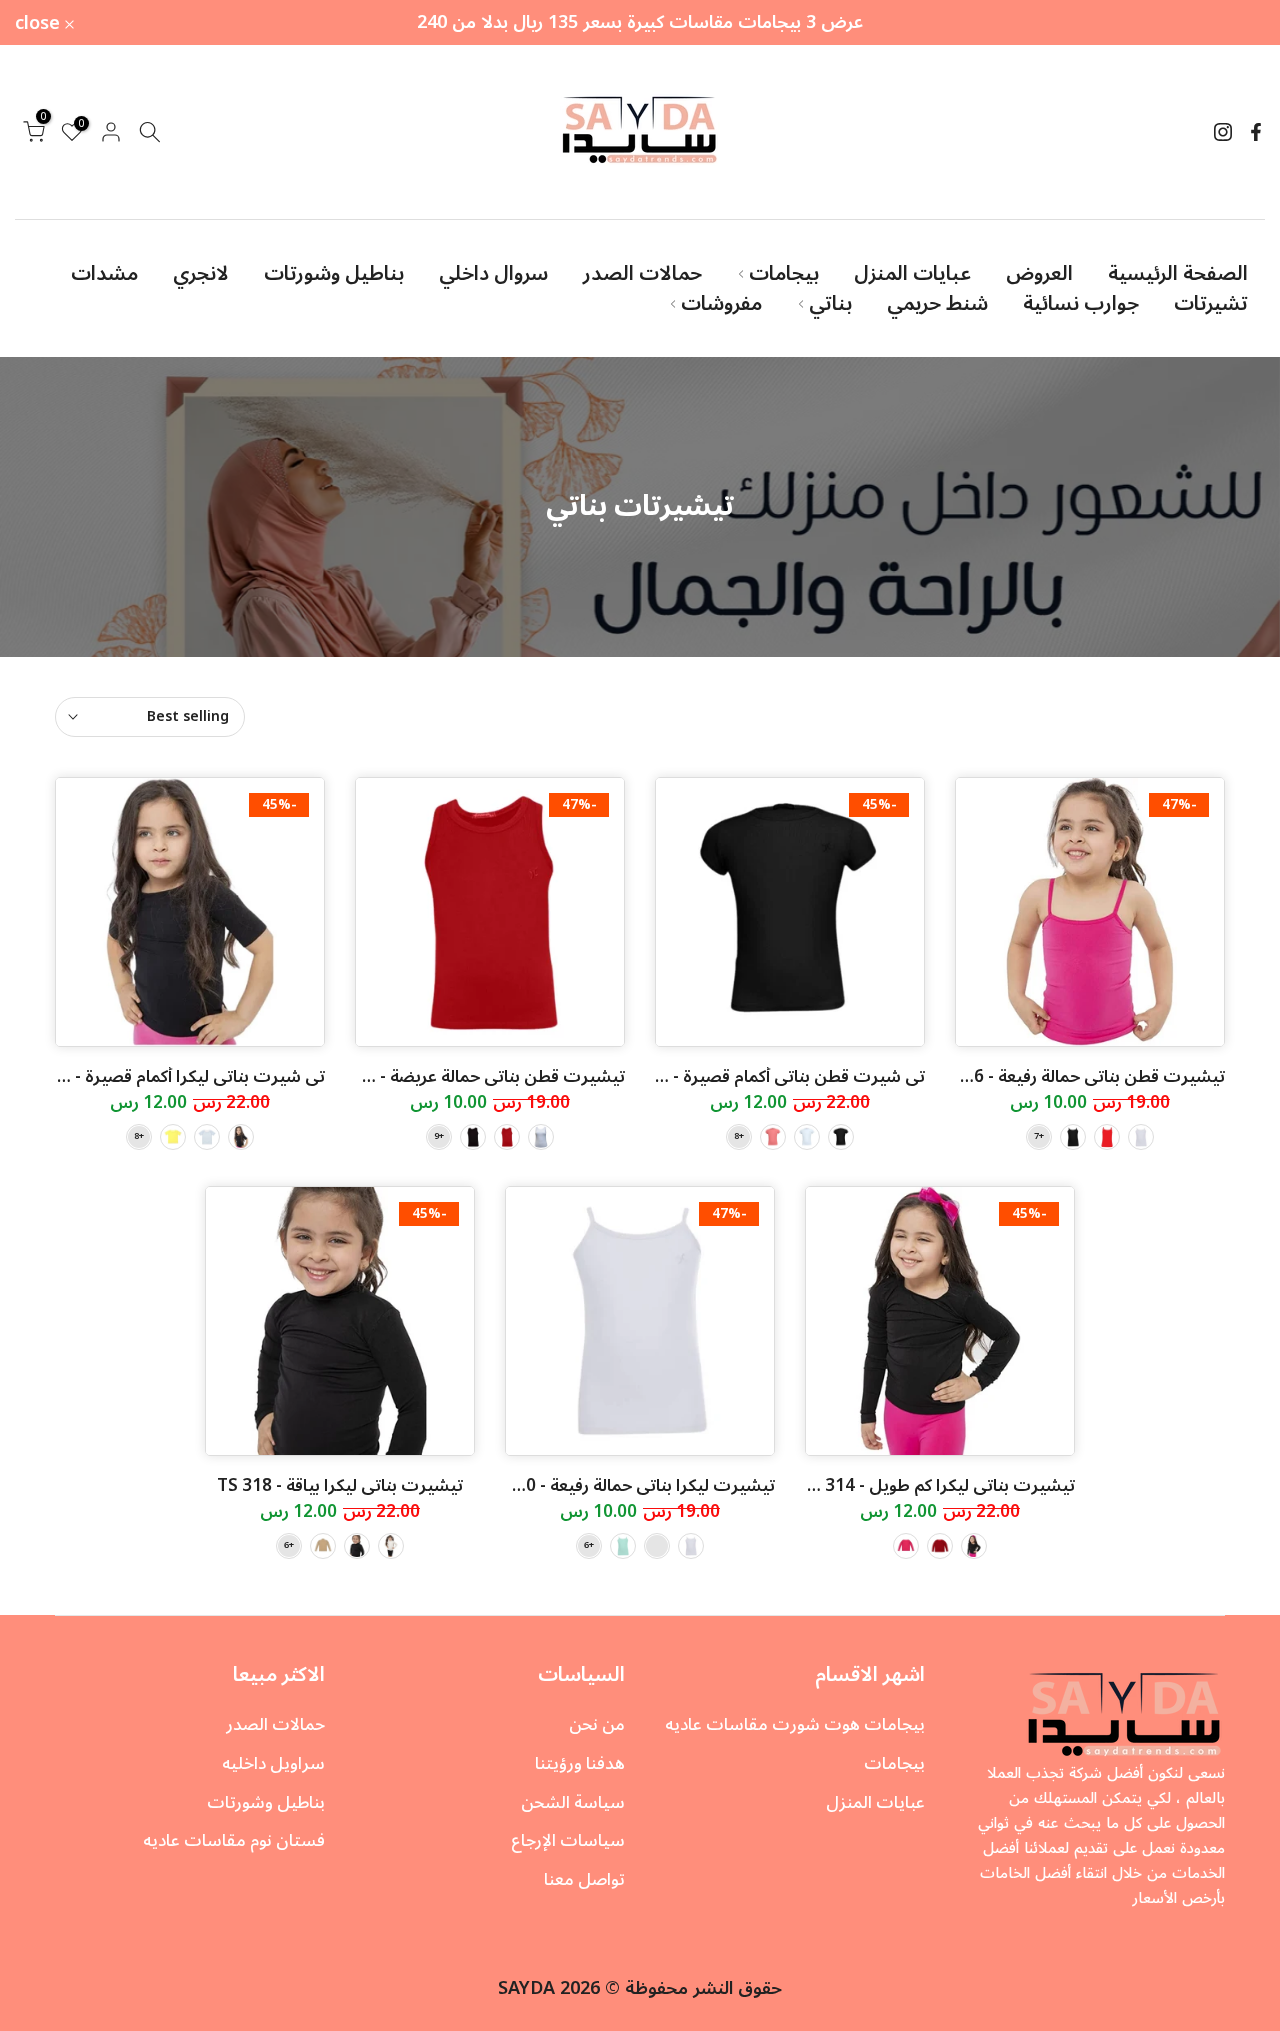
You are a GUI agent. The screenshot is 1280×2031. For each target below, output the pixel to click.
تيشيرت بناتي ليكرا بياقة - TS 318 (340, 1486)
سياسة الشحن (573, 1803)
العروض (1039, 274)
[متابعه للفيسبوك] (1256, 132)
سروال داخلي (493, 274)
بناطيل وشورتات (334, 274)
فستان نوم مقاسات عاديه (234, 1841)
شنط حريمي (937, 304)
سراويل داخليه (273, 1764)
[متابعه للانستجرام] (1223, 132)
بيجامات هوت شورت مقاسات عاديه (795, 1725)
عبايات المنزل (912, 274)
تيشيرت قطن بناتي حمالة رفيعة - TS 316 (1077, 1077)
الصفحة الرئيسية (1178, 274)
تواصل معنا (584, 1880)
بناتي (830, 304)
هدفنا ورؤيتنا (580, 1764)
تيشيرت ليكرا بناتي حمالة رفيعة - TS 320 (628, 1486)
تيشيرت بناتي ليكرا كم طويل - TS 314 (937, 1486)
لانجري (201, 274)
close (1231, 23)
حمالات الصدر (642, 274)
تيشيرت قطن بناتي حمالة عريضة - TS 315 (473, 1077)
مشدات (104, 274)
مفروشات (721, 304)
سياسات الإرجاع (568, 1841)
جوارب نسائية (1081, 304)
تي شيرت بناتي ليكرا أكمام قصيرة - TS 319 (170, 1077)
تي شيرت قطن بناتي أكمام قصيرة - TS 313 (769, 1077)
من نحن (597, 1725)
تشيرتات (1211, 304)
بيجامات (784, 274)
